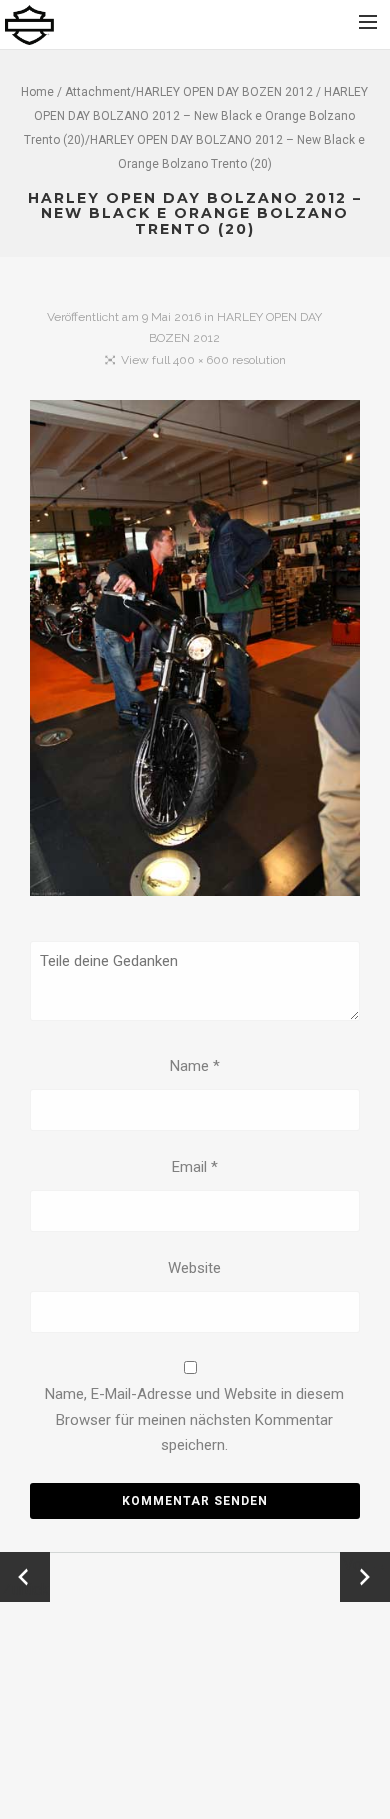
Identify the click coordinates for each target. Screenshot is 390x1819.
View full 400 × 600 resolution (203, 360)
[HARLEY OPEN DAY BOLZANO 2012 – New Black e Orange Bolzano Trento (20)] (195, 651)
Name (195, 1066)
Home (37, 92)
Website (194, 1268)
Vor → (365, 1564)
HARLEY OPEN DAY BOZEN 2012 (224, 92)
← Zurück (25, 1577)
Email (195, 1167)
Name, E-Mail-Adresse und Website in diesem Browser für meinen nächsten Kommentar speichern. (194, 1419)
